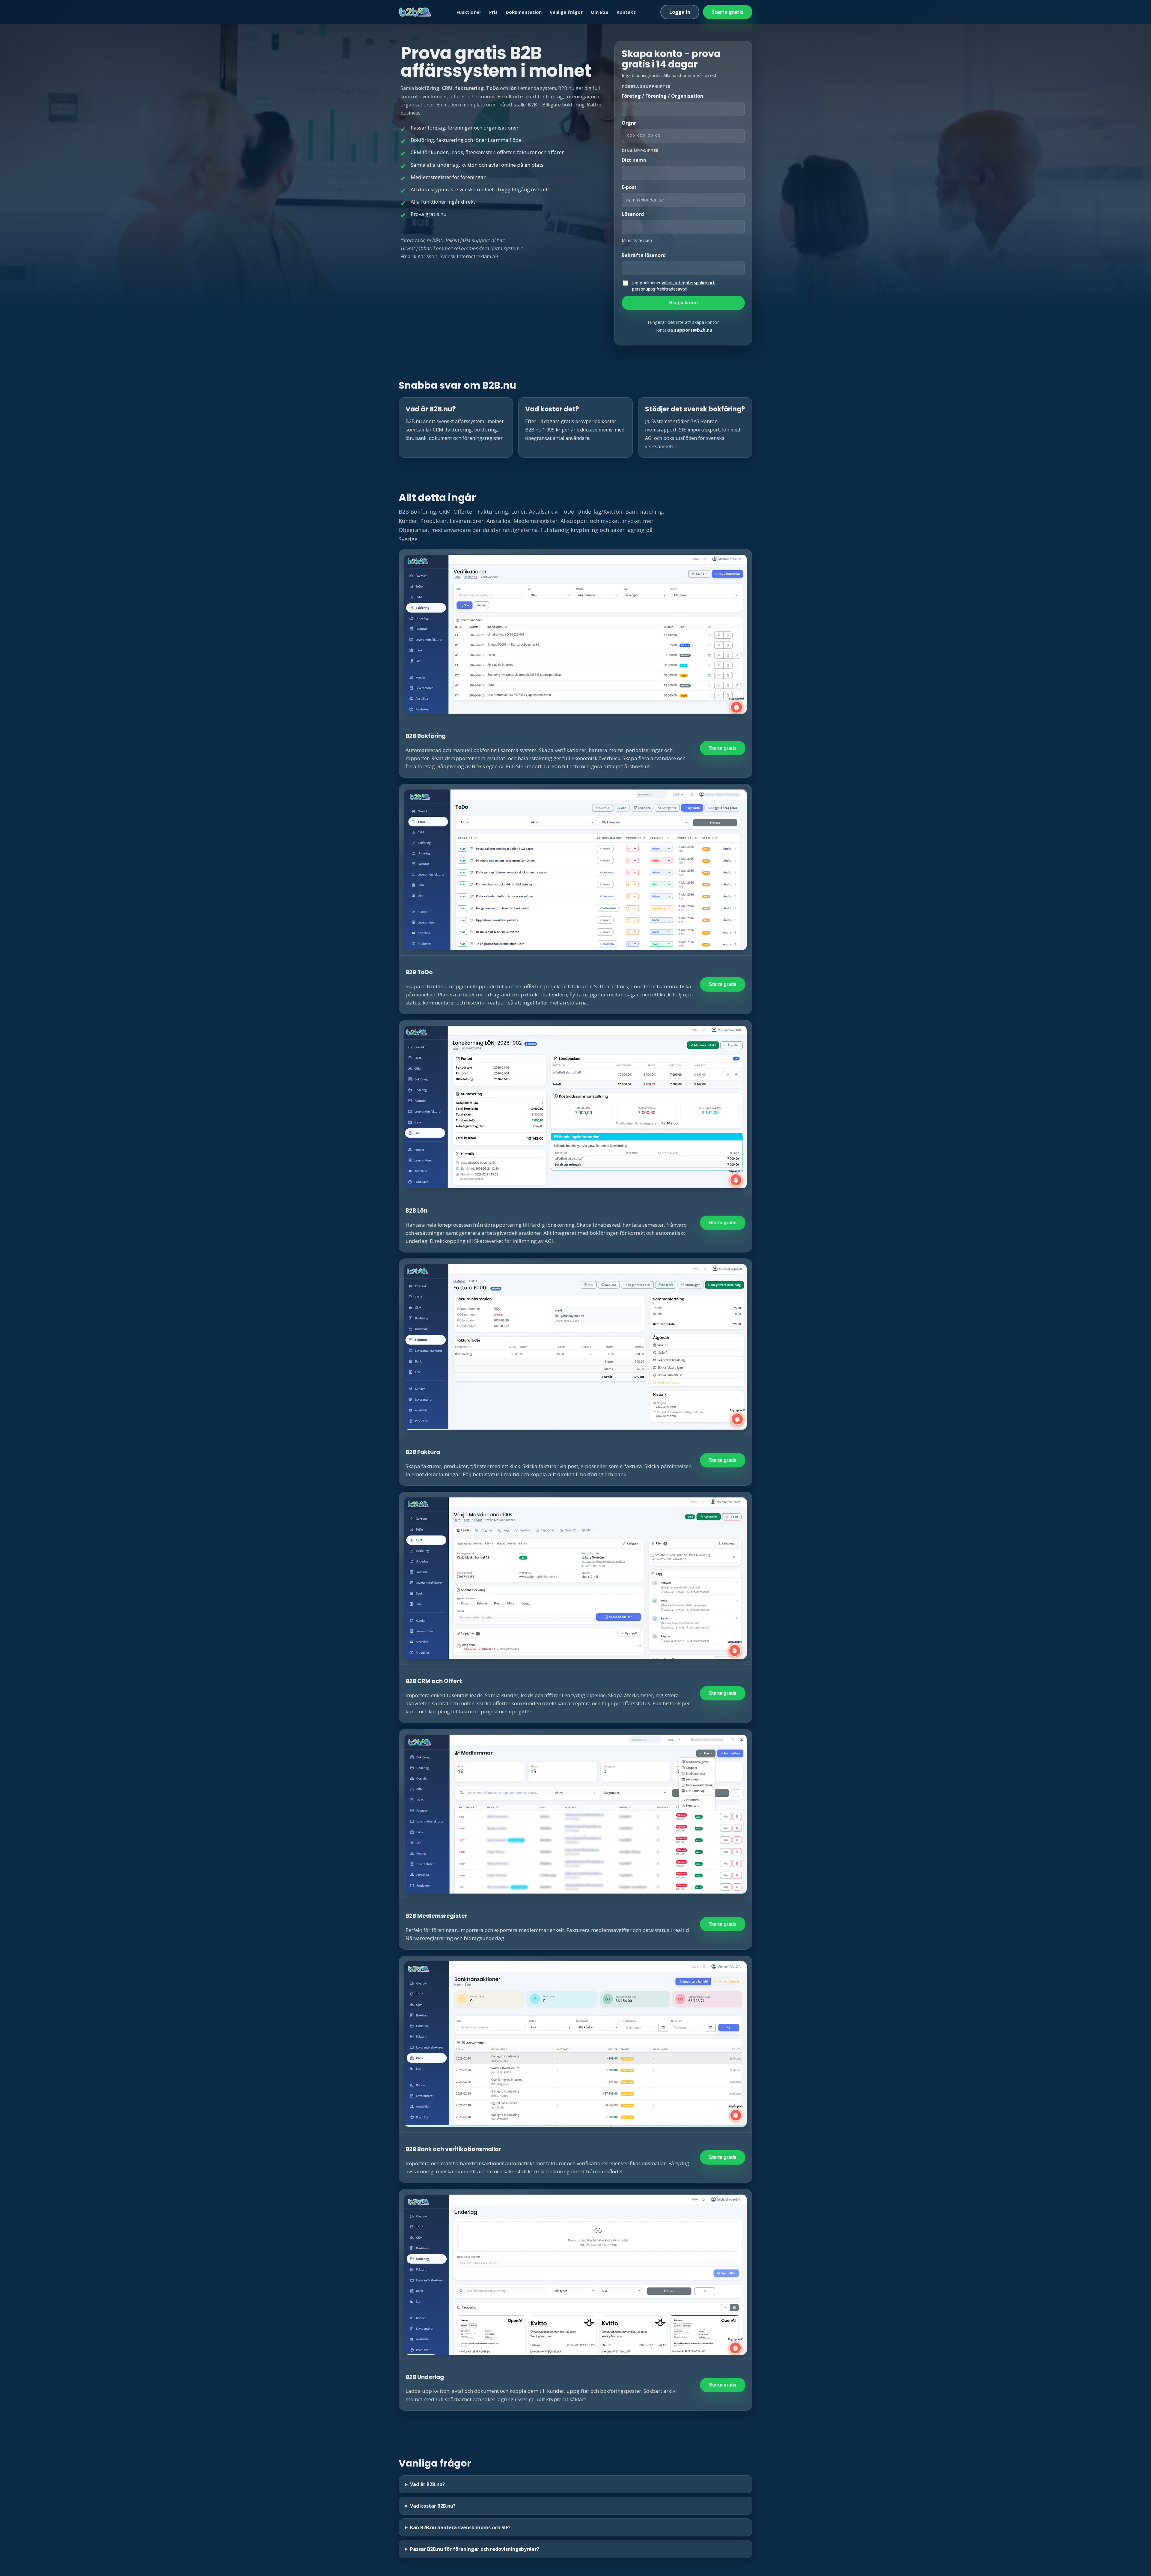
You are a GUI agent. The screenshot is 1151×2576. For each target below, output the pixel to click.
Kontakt (626, 12)
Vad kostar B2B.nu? (433, 2506)
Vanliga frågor (566, 12)
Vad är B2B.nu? (427, 2484)
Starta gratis (728, 12)
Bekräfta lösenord (644, 255)
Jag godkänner (674, 286)
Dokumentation (524, 12)
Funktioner (469, 12)
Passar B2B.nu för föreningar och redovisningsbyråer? (475, 2549)
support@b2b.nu (693, 330)
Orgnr (629, 123)
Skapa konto (683, 303)
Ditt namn (634, 160)
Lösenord (633, 214)
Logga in (680, 12)
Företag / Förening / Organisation (662, 96)
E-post (629, 187)
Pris (494, 12)
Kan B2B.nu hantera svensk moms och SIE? (460, 2527)
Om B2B (600, 12)
